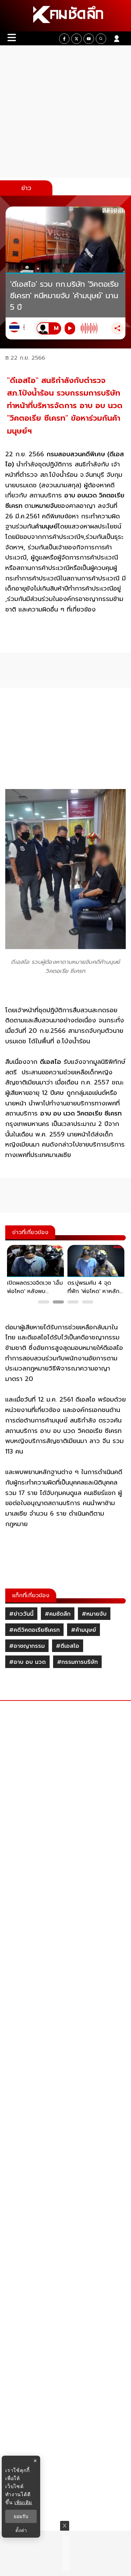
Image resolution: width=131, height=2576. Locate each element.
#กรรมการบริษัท (77, 1662)
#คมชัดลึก (58, 1614)
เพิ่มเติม (23, 2502)
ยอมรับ (21, 2516)
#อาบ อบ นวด (27, 1662)
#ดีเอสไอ (68, 1646)
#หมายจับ (94, 1614)
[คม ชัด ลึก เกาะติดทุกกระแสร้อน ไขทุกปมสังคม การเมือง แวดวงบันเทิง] (65, 16)
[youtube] (89, 39)
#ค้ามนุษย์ (83, 1630)
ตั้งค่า (21, 2530)
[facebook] (64, 39)
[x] (77, 39)
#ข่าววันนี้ (21, 1614)
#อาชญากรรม (27, 1646)
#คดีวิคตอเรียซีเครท (34, 1630)
